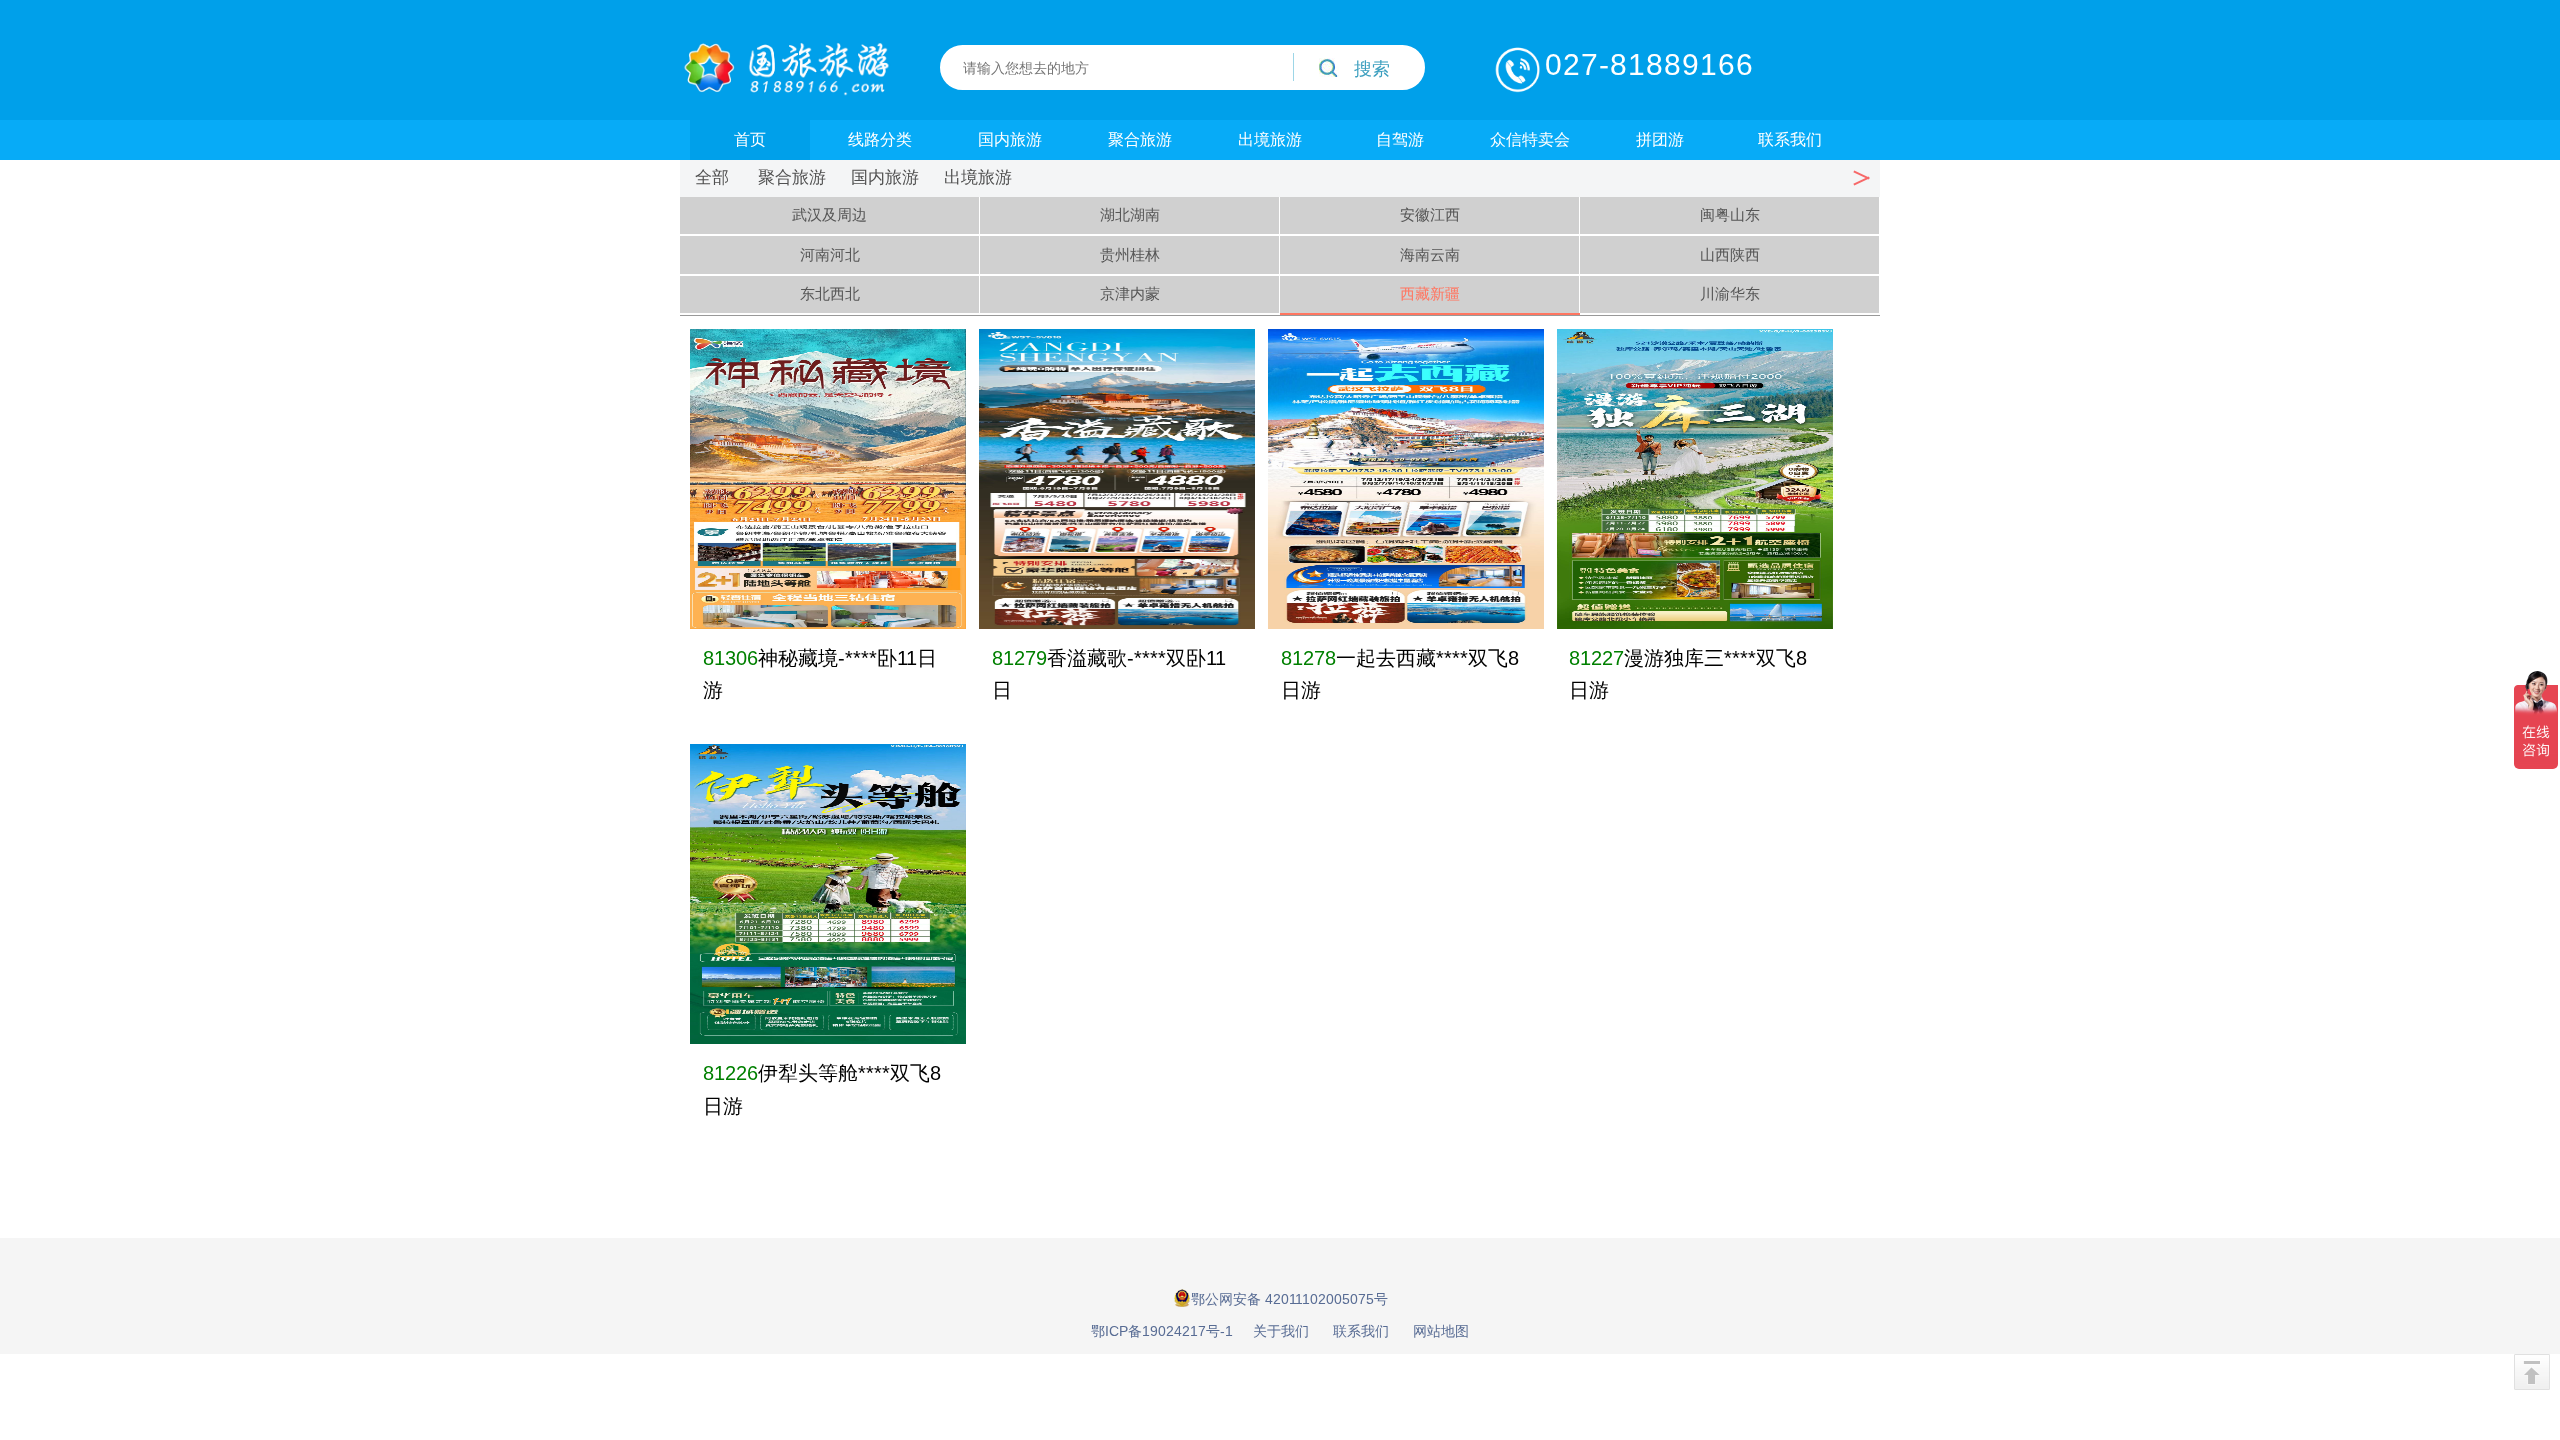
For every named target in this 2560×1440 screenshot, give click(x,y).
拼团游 (1660, 139)
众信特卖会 (1530, 139)
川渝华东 (1730, 293)
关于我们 (1281, 1331)
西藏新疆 (1430, 293)
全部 (712, 177)
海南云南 (1430, 254)
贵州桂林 (1130, 254)
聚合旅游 (1140, 139)
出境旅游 (1270, 139)
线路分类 (880, 139)
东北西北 (830, 293)
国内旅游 (1010, 139)
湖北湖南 (1130, 214)
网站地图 (1441, 1331)
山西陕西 (1730, 254)
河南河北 (830, 254)
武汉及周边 (829, 214)
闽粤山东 (1730, 214)
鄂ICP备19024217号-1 (1162, 1331)
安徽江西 (1430, 214)
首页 (750, 139)
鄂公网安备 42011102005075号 (1289, 1299)
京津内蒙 (1130, 293)
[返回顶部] (2532, 1372)
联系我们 (1790, 139)
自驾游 (1400, 139)
